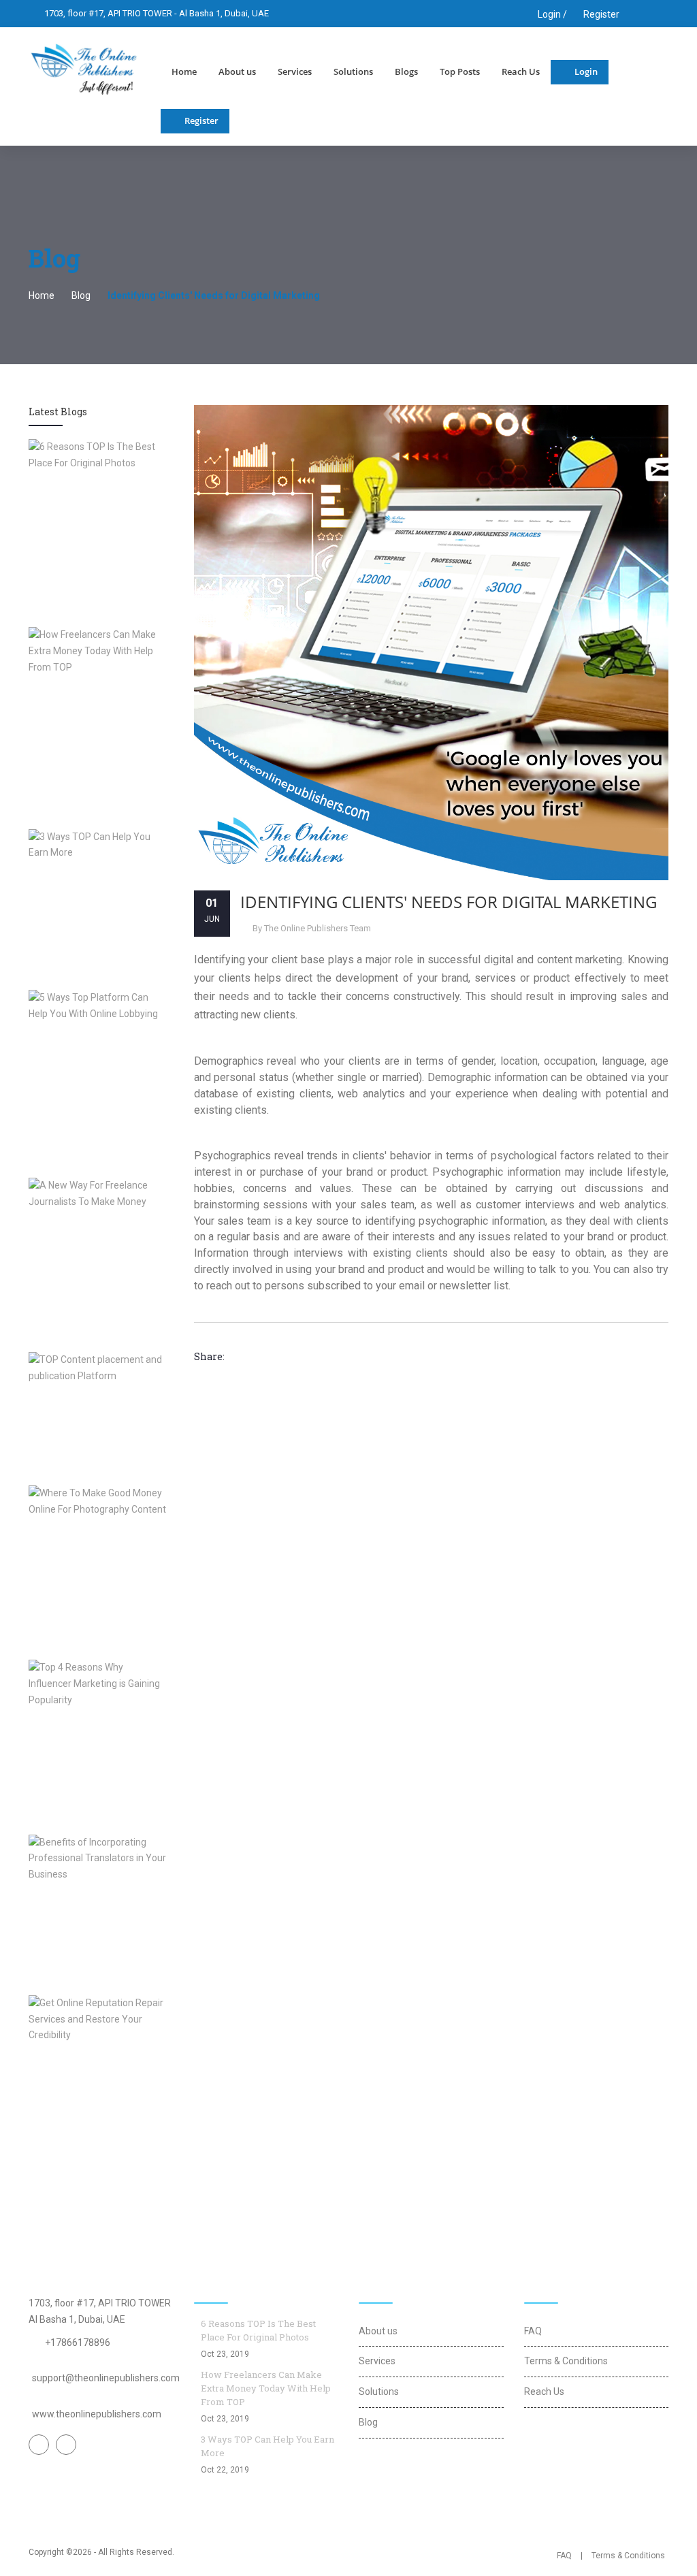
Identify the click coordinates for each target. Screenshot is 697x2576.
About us (237, 71)
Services (295, 71)
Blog (81, 295)
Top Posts (460, 71)
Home (184, 71)
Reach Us (521, 71)
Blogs (406, 71)
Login (586, 71)
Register (601, 14)
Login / (551, 14)
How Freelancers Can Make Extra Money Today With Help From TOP (266, 2388)
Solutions (353, 71)
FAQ (533, 2331)
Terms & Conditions (566, 2361)
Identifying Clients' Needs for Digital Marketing (449, 902)
